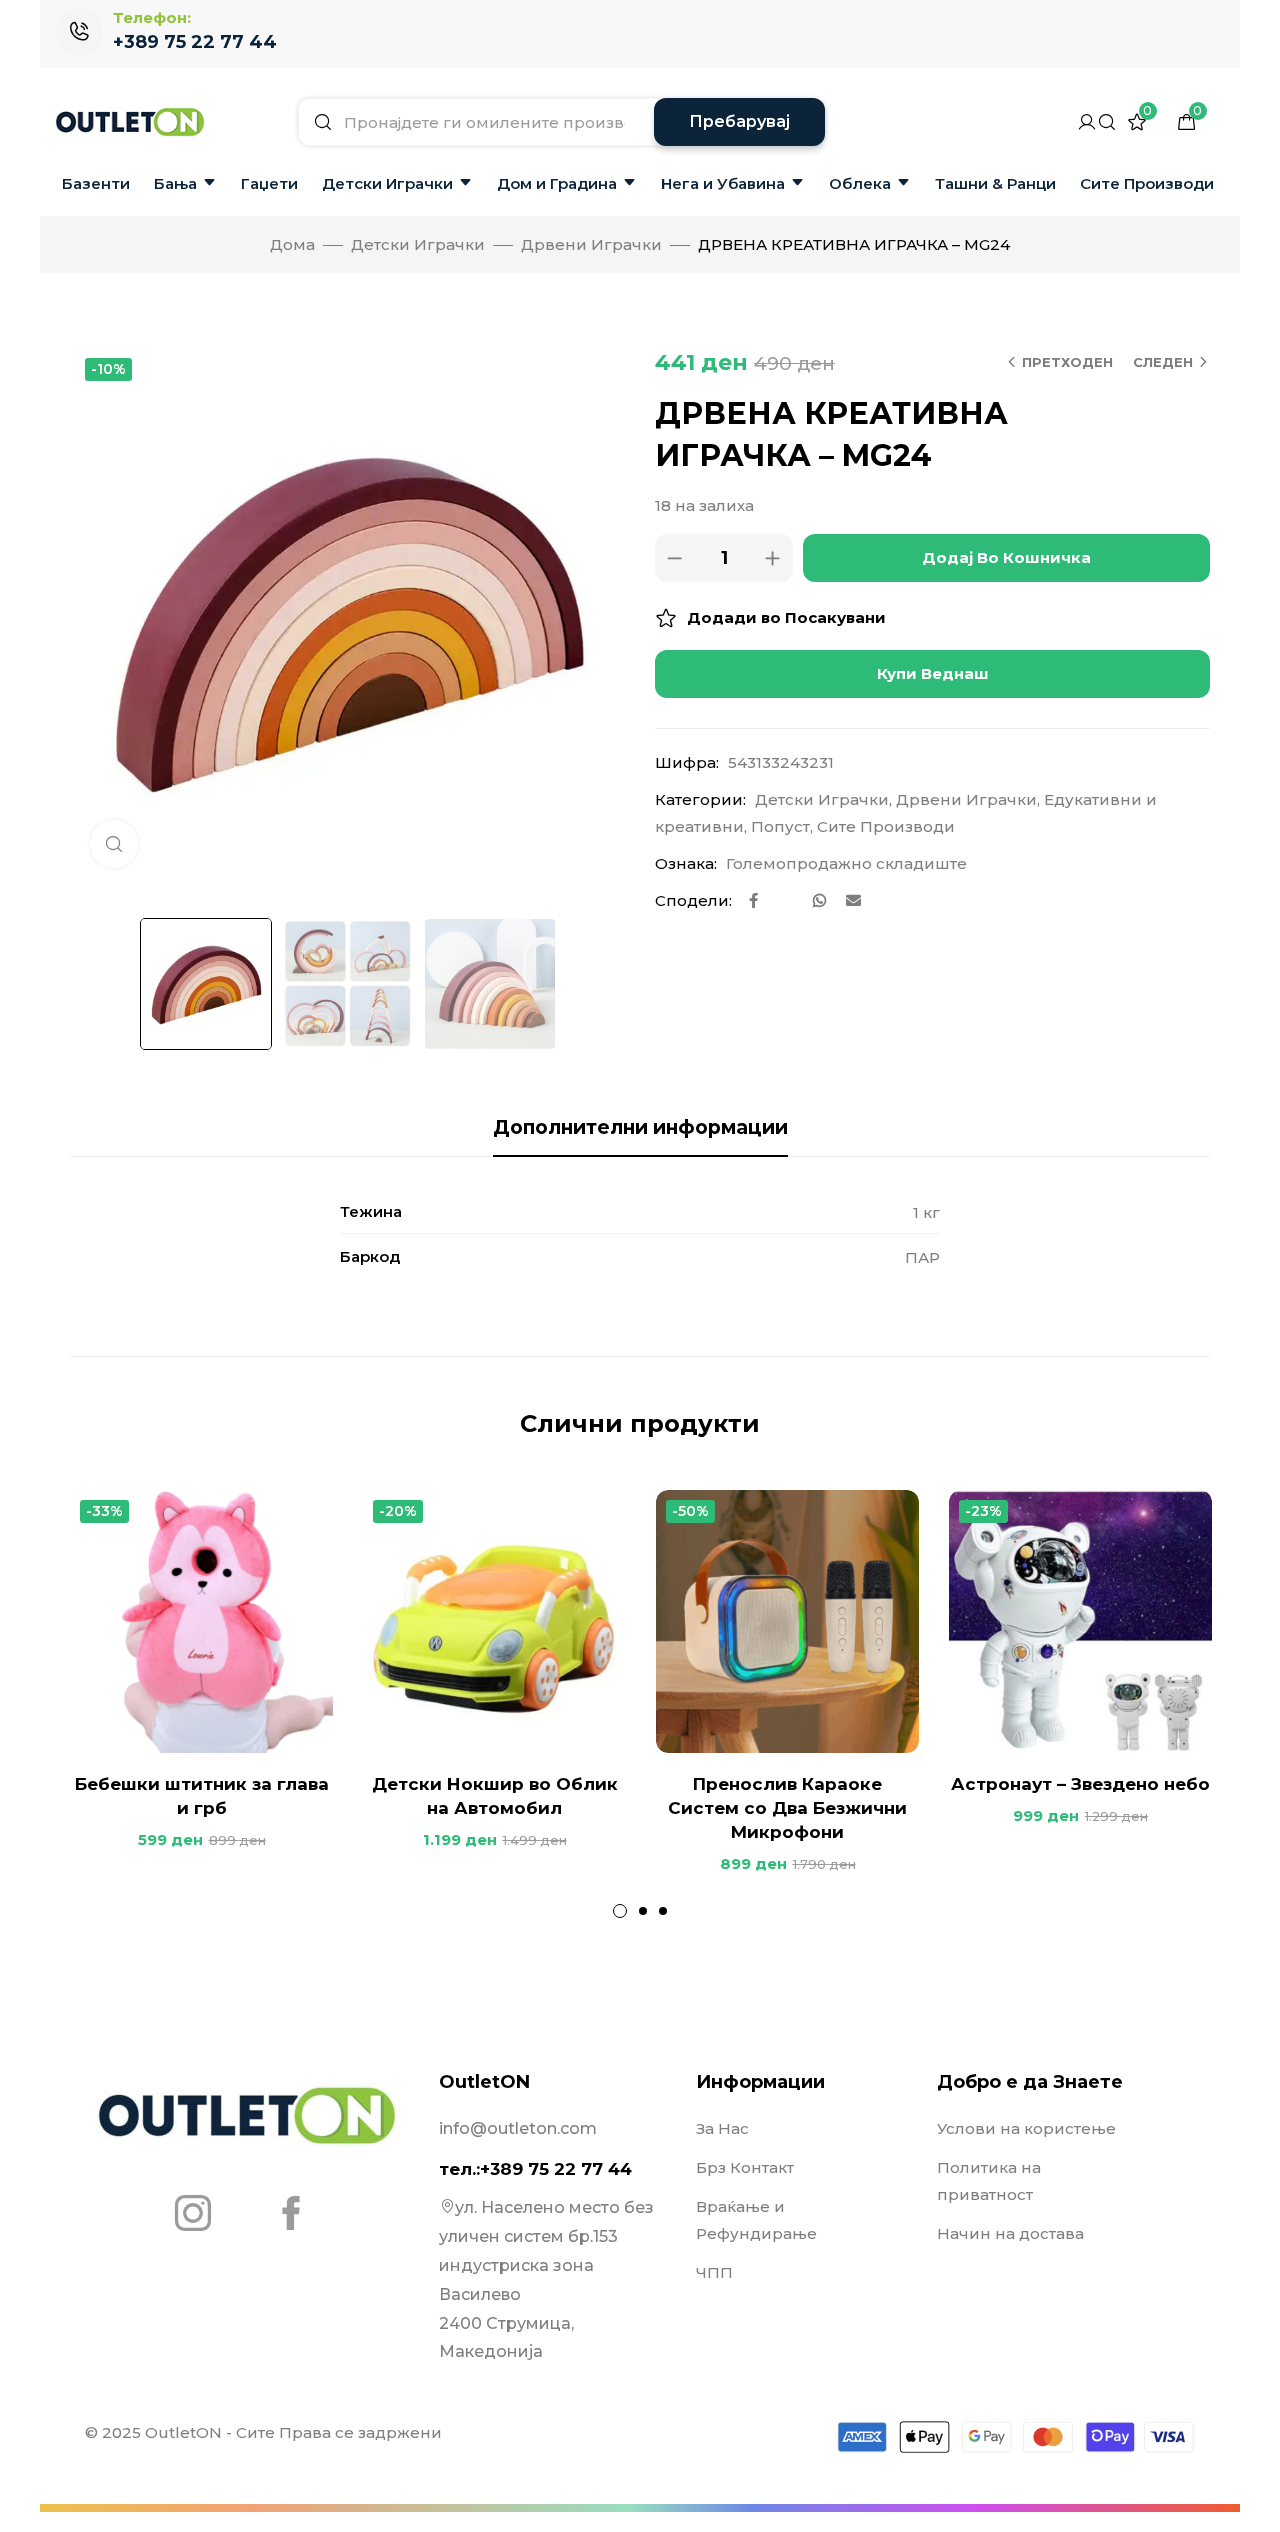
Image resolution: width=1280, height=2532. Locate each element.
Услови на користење (1026, 2128)
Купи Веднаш (933, 673)
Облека (860, 183)
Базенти (96, 183)
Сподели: (693, 900)
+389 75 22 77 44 (195, 42)
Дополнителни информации (640, 1127)
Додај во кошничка (1006, 557)
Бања (175, 183)
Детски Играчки (387, 183)
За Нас (722, 2128)
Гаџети (269, 183)
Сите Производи (1147, 183)
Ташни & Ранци (995, 183)
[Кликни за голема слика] (114, 844)
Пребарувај (739, 121)
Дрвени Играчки (591, 244)
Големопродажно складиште (846, 863)
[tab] (640, 1128)
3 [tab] (663, 1911)
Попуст (780, 826)
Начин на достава (1010, 2233)
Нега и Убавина (723, 183)
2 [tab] (643, 1911)
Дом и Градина (557, 183)
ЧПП (714, 2272)
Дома (292, 244)
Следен (1163, 362)
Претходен (1067, 362)
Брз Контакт (745, 2167)
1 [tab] (620, 1911)
